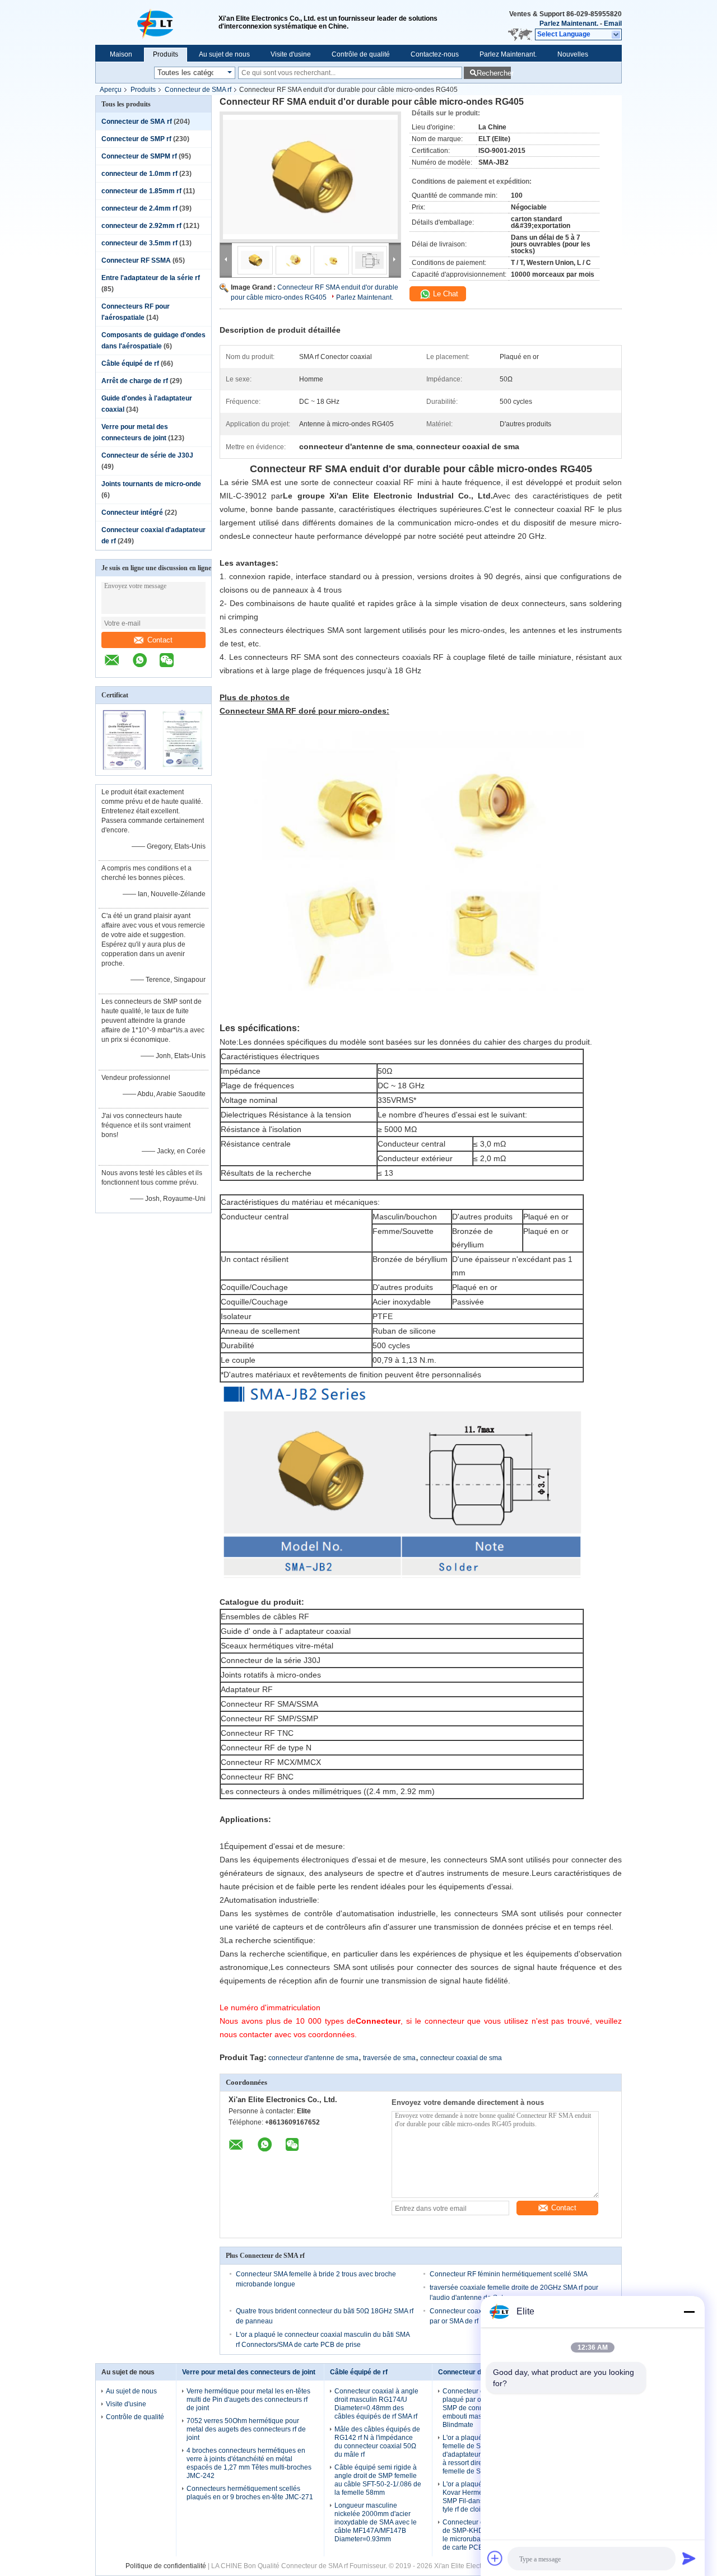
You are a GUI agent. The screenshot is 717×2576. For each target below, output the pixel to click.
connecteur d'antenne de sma (313, 2058)
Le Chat (444, 294)
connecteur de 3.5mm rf (139, 243)
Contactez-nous (435, 54)
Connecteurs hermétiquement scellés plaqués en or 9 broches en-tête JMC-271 (250, 2493)
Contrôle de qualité (361, 54)
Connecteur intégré (132, 513)
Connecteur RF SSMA (136, 260)
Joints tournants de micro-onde (151, 484)
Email (613, 24)
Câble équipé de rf (130, 364)
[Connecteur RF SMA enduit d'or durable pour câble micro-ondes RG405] (310, 177)
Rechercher (494, 73)
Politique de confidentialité (166, 2566)
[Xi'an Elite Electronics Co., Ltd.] (157, 22)
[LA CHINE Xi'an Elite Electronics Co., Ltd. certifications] (125, 768)
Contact (160, 640)
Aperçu (111, 90)
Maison (121, 54)
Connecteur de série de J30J (147, 455)
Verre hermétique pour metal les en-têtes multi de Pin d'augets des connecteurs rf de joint (248, 2400)
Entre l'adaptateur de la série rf (151, 278)
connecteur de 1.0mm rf (139, 174)
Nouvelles (573, 54)
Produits (166, 54)
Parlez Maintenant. (569, 24)
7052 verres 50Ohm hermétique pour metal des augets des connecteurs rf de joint (246, 2429)
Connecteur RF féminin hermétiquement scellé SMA (509, 2274)
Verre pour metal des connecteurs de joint (249, 2372)
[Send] (689, 2558)
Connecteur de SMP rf (136, 139)
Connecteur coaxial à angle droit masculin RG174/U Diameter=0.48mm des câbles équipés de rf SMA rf (376, 2404)
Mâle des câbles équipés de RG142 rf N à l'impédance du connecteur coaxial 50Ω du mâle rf (377, 2442)
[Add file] (495, 2558)
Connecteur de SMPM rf (139, 156)
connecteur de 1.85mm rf (141, 191)
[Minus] (689, 2312)
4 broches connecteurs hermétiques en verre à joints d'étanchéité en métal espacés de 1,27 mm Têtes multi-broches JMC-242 (249, 2463)
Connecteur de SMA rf (198, 90)
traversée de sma (389, 2058)
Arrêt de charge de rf (135, 381)
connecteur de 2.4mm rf (139, 208)
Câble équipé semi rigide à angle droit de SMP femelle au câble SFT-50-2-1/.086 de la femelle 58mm (378, 2480)
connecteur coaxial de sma (461, 2058)
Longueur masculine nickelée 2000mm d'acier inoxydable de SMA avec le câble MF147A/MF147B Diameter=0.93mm (376, 2522)
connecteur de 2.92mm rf (141, 226)
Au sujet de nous (224, 54)
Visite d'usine (291, 54)
